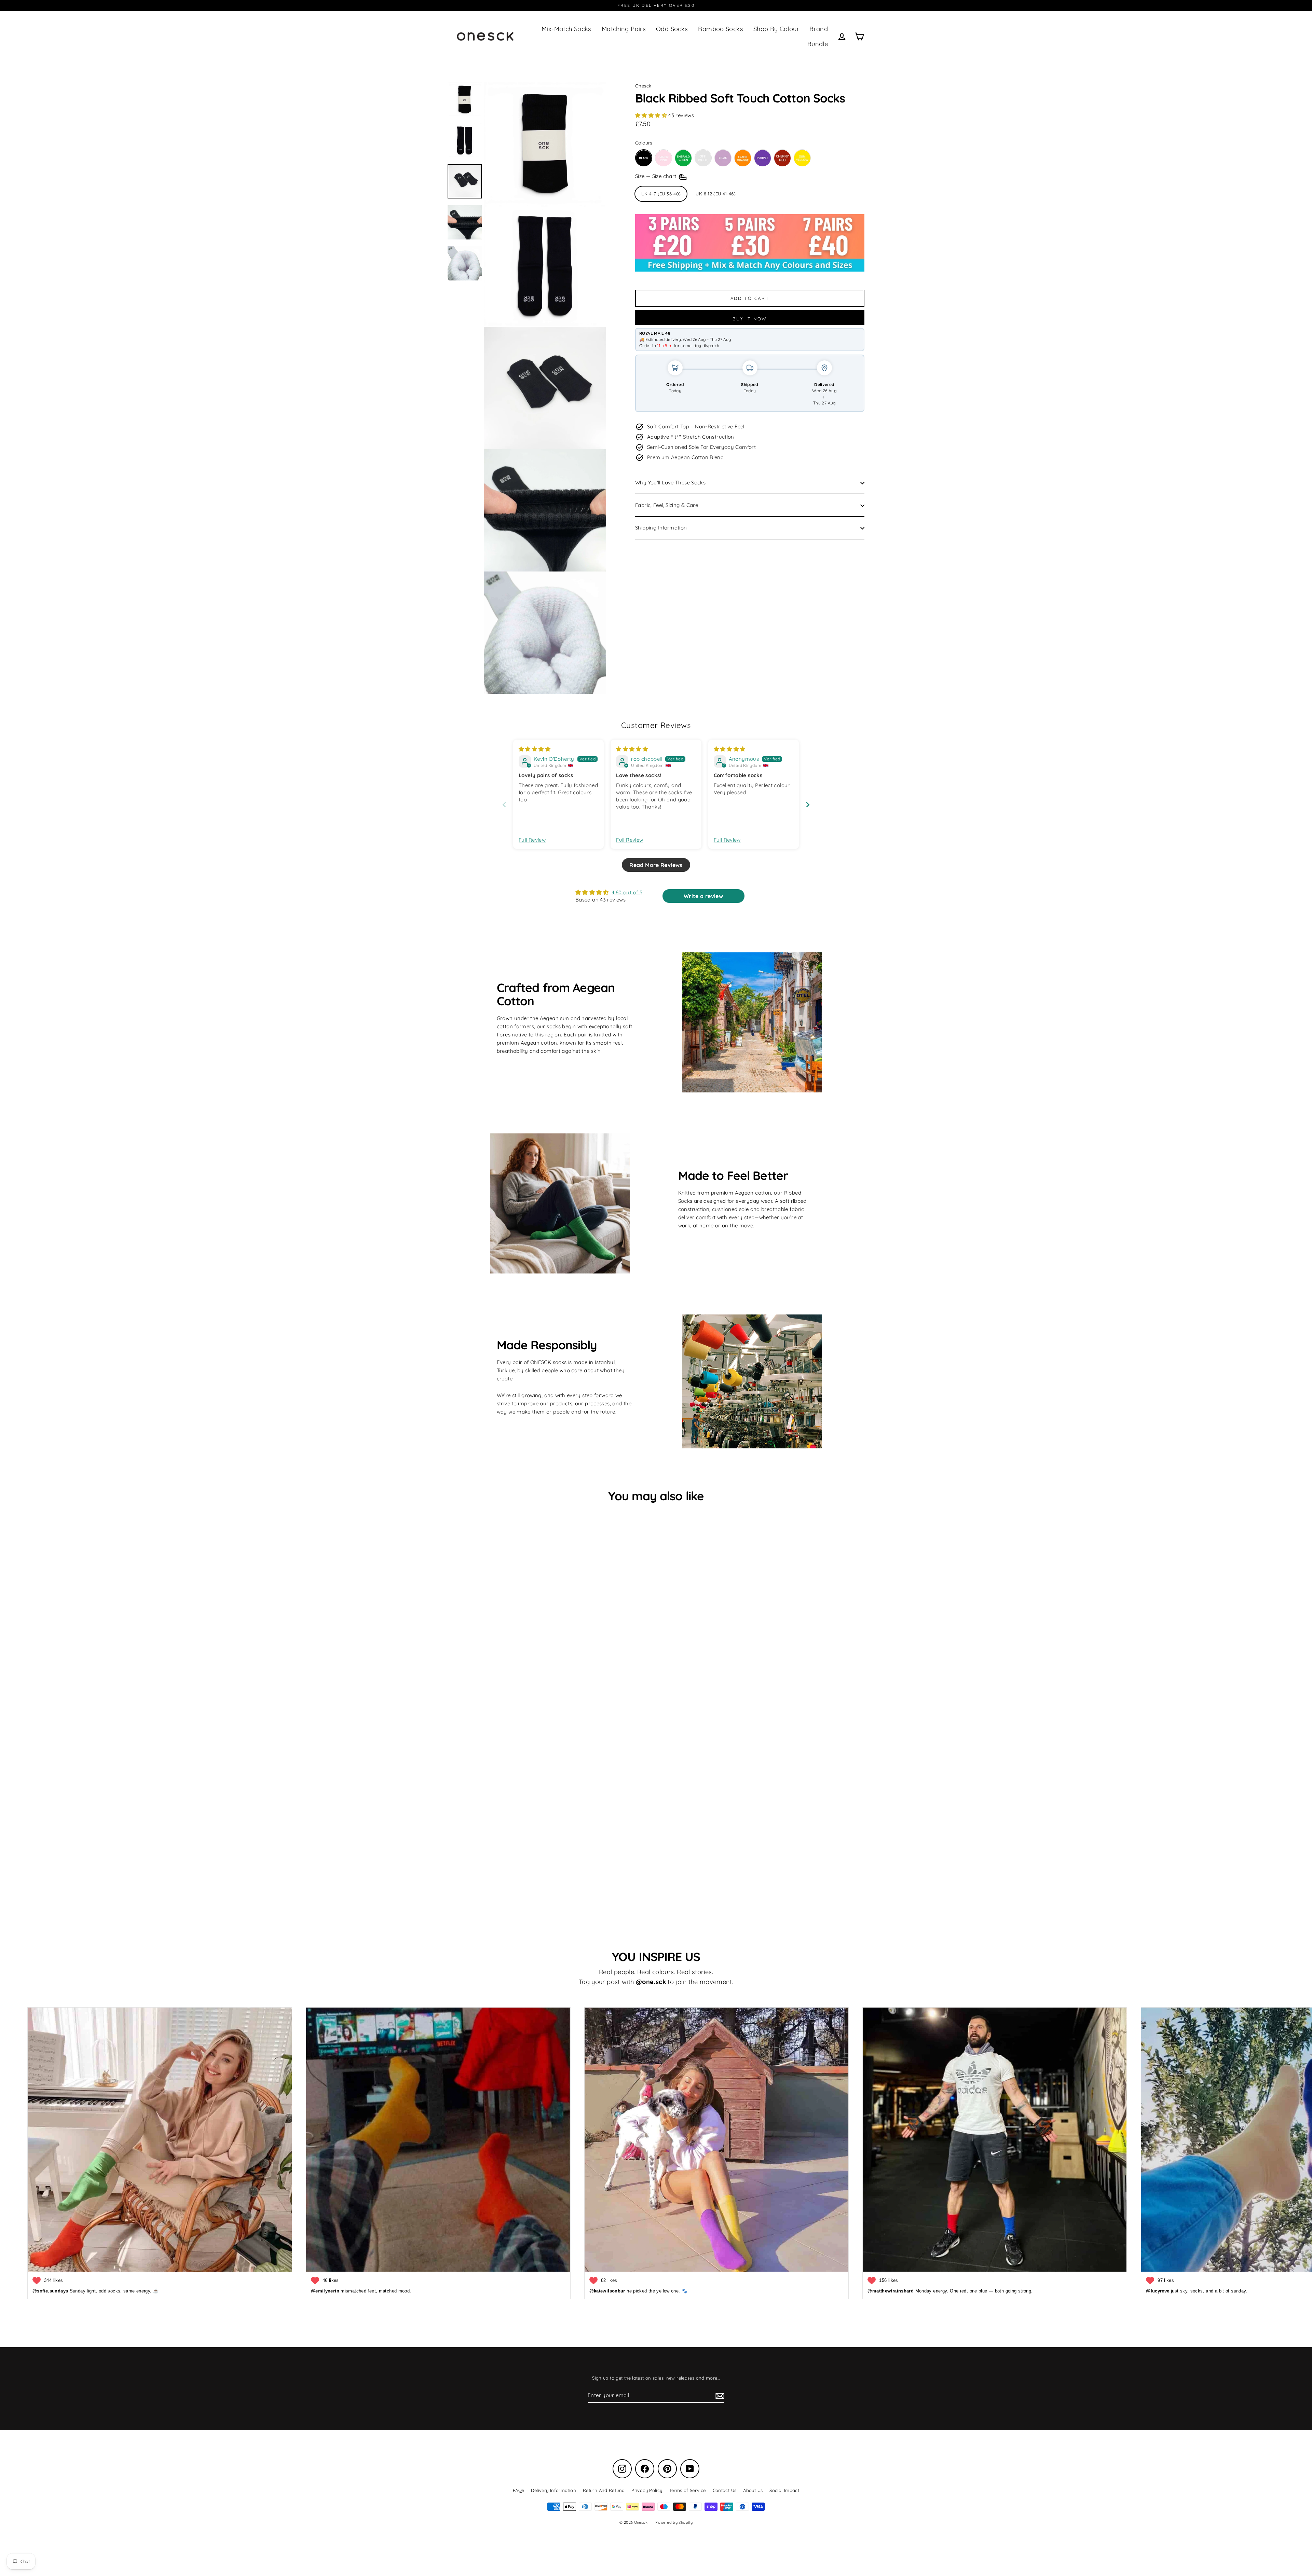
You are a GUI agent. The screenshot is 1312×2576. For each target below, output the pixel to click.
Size (657, 176)
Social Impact (784, 2490)
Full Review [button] (532, 840)
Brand (819, 29)
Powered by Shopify (674, 2522)
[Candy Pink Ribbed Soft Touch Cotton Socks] (664, 158)
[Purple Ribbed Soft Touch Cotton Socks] (763, 158)
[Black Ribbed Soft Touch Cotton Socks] (644, 158)
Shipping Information (661, 528)
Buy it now (750, 319)
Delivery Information (553, 2490)
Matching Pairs (624, 29)
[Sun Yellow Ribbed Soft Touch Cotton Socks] (802, 158)
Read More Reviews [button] (656, 865)
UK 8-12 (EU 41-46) (716, 194)
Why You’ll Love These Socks (670, 483)
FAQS (519, 2490)
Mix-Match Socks (566, 29)
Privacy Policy (647, 2490)
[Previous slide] (504, 805)
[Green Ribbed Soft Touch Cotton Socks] (683, 158)
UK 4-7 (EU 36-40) (661, 194)
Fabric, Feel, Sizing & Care (667, 505)
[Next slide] (808, 805)
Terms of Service (688, 2490)
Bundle (818, 44)
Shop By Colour (776, 29)
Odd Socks (672, 29)
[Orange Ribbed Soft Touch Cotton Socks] (743, 158)
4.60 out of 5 (627, 892)
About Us (753, 2490)
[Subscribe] (719, 2396)
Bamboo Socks (721, 29)
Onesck (643, 86)
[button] (652, 115)
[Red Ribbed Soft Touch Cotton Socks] (782, 158)
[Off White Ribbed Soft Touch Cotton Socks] (703, 158)
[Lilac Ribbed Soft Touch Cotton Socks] (723, 158)
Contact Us (725, 2490)
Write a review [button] (703, 896)
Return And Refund (604, 2490)
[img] (535, 749)
